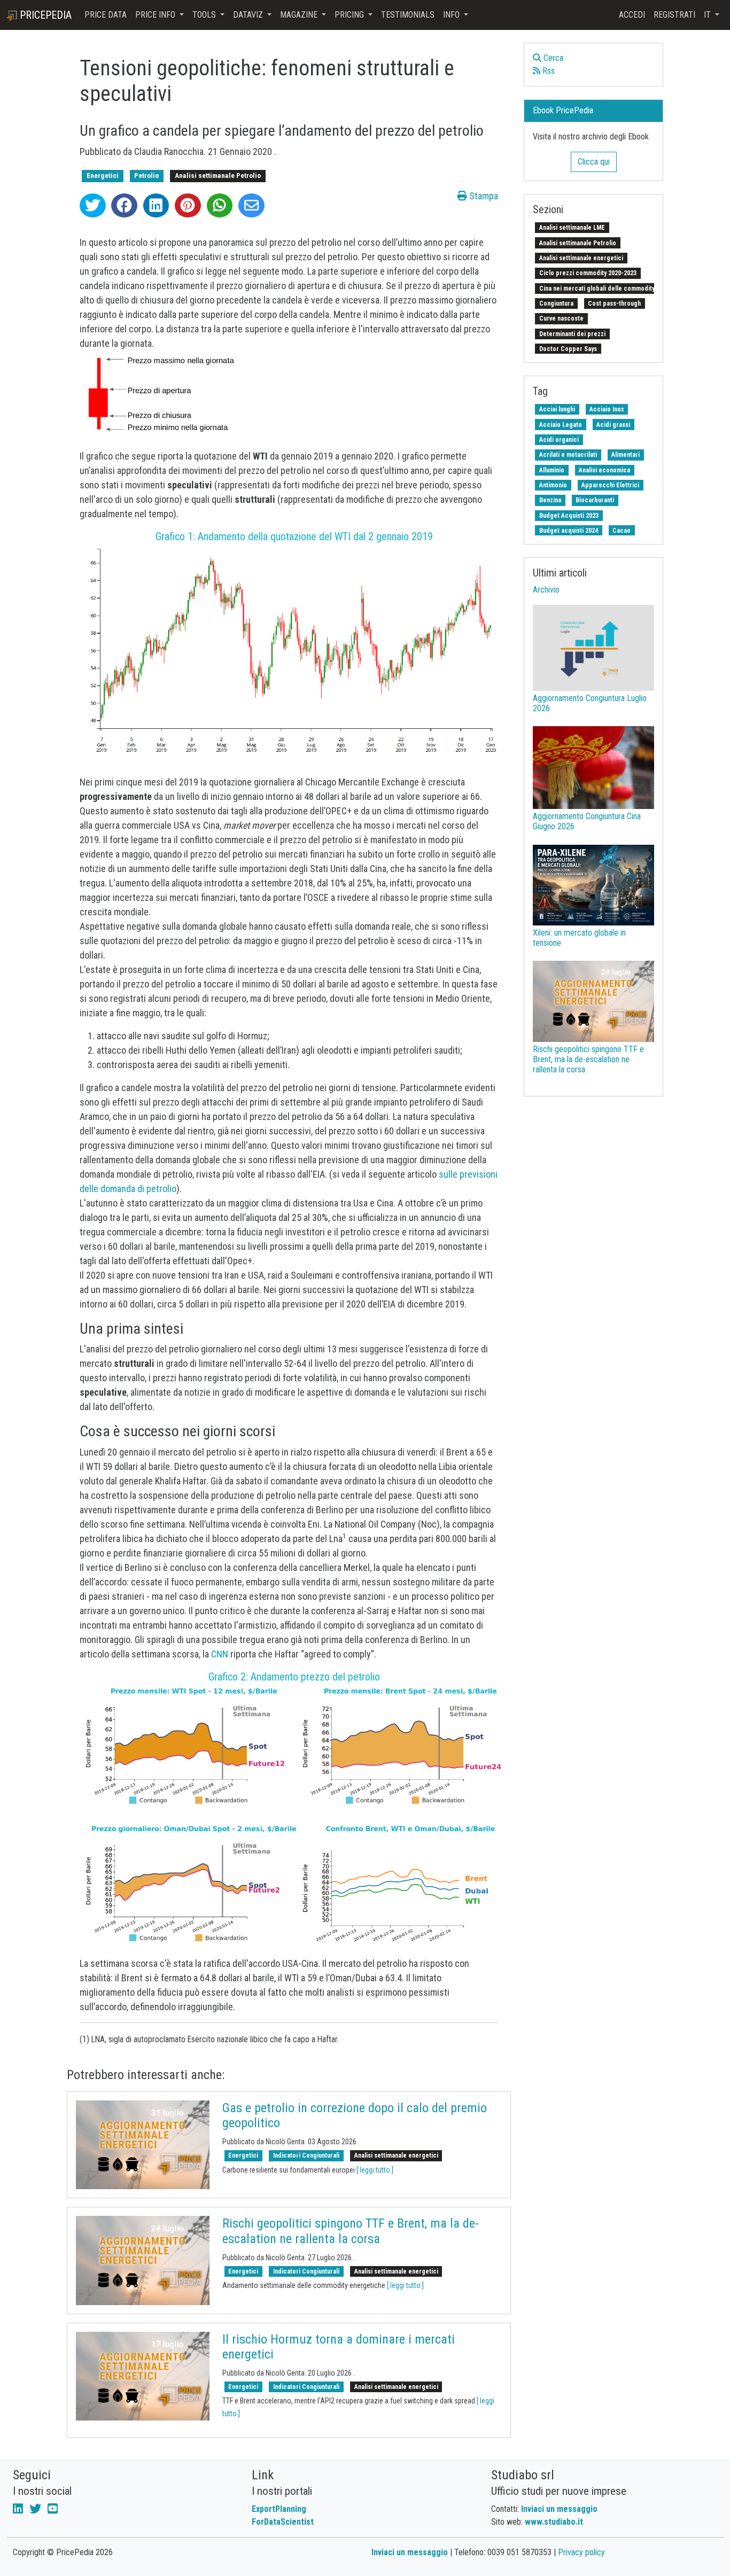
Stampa (483, 196)
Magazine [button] (300, 15)
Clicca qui (594, 162)
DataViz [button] (249, 15)
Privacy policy (581, 2552)
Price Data (106, 15)
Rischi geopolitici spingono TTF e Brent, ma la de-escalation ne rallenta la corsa (351, 2231)
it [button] (708, 15)
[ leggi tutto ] (375, 2170)
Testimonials (408, 15)
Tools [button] (205, 15)
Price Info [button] (156, 15)
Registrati (674, 15)
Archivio (546, 590)
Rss (547, 71)
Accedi (632, 15)
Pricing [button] (350, 15)
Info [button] (452, 15)
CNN (220, 1654)
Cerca (552, 58)
